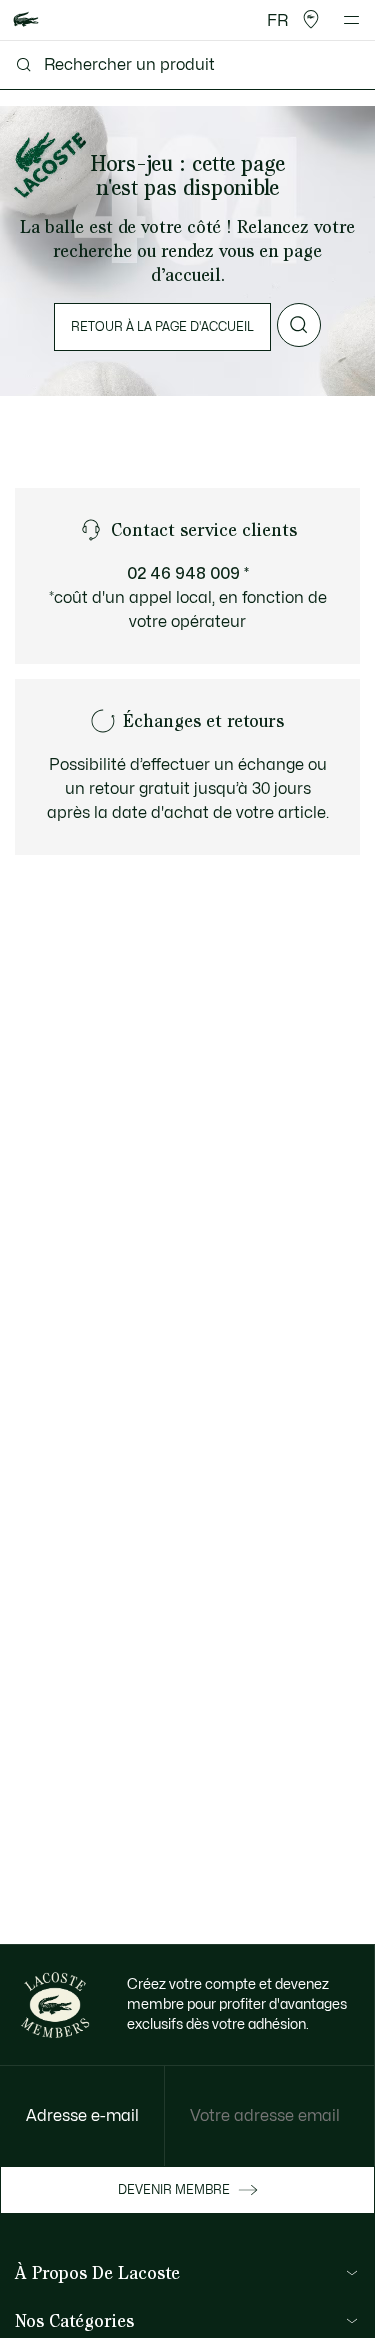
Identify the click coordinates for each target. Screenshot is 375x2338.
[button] (311, 20)
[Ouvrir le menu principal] (351, 20)
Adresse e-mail (82, 2116)
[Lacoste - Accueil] (26, 20)
